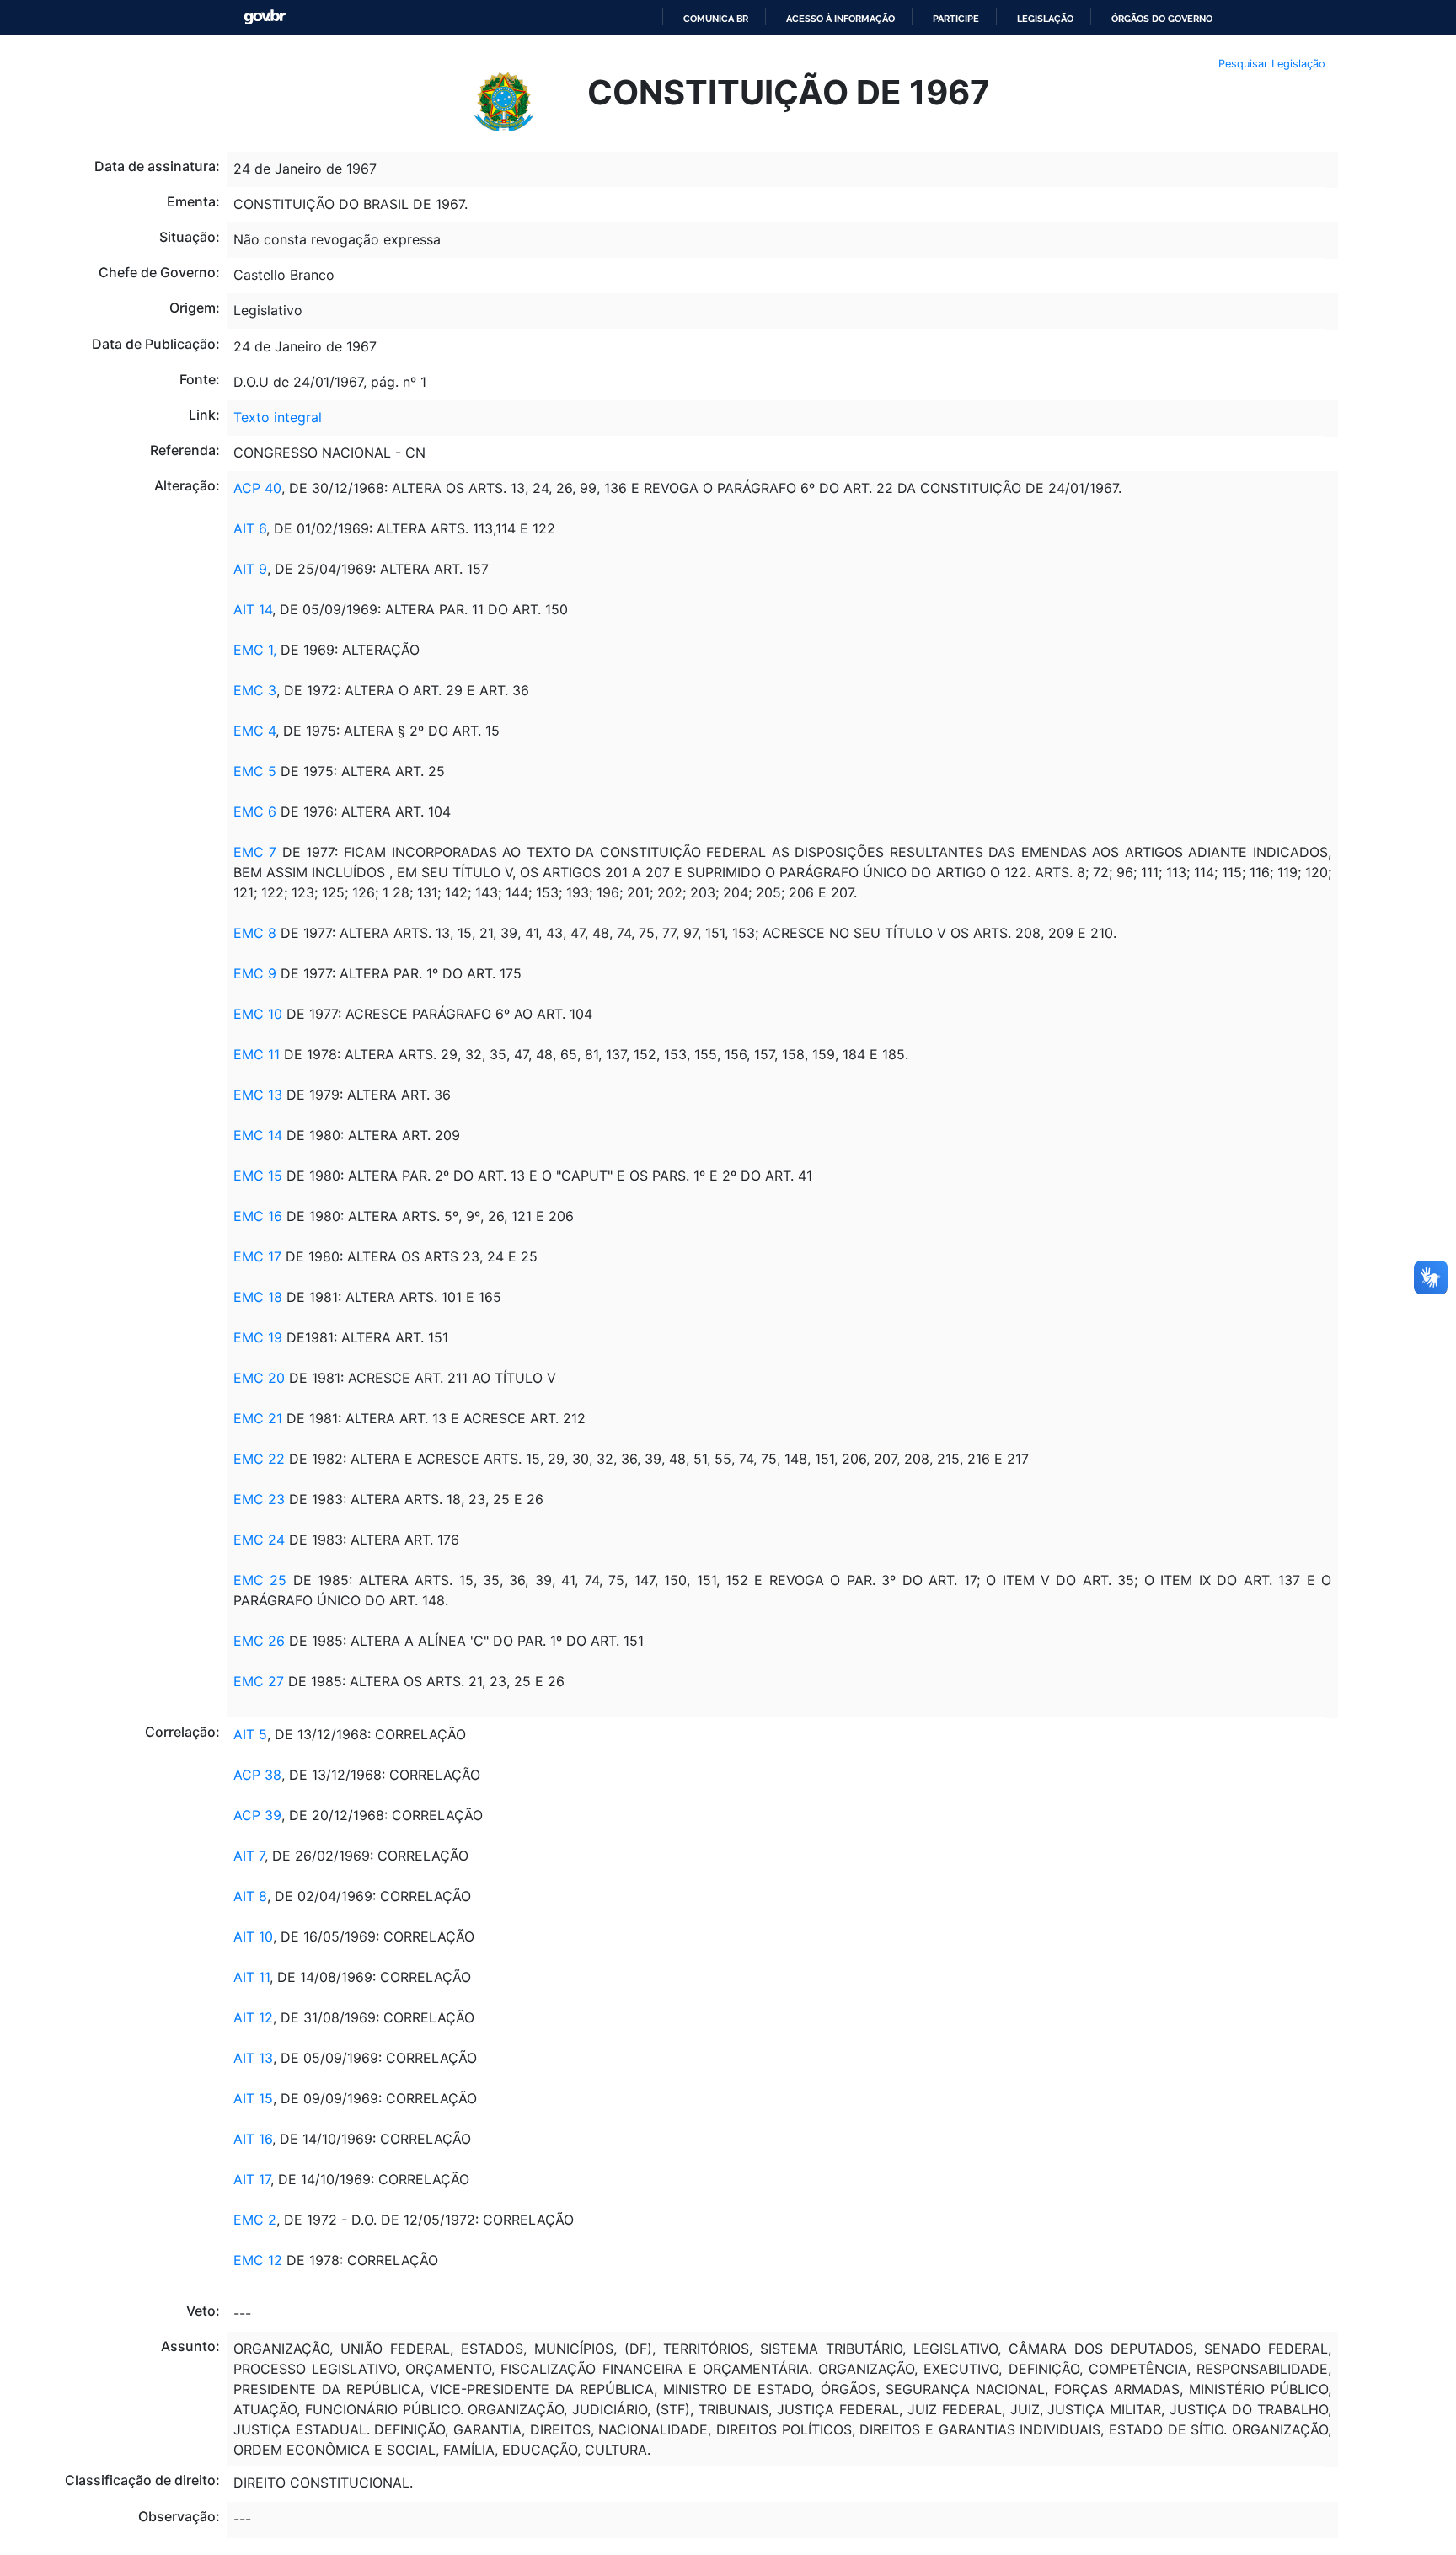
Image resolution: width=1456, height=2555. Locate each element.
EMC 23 (259, 1499)
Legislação (1045, 19)
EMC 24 (261, 1540)
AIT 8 (250, 1896)
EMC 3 (255, 690)
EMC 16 (258, 1216)
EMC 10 (258, 1014)
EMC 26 (259, 1641)
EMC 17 (257, 1256)
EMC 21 (258, 1418)
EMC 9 (255, 973)
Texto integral (278, 417)
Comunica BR (716, 19)
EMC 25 (260, 1580)
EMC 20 (259, 1378)
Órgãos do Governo (1162, 19)
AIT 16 (253, 2139)
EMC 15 (258, 1176)
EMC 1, (257, 650)
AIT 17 (252, 2179)
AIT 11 (252, 1977)
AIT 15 (253, 2098)
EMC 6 (255, 811)
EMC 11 (257, 1054)
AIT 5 (250, 1734)
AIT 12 (253, 2017)
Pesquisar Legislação (1272, 64)
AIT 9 (250, 569)
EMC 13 (258, 1095)
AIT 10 (253, 1936)
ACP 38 (257, 1775)
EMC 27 (259, 1681)
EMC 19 (258, 1337)
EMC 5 (255, 771)
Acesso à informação (840, 19)
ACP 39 (257, 1815)
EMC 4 (254, 731)
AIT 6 (250, 528)
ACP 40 (257, 488)
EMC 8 (255, 933)
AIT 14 (253, 609)
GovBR (265, 17)
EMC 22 (259, 1459)
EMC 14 (258, 1135)
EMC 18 (258, 1297)
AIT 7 (249, 1856)
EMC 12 (258, 2260)
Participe (956, 19)
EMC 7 (255, 852)
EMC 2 (255, 2220)
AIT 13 (253, 2058)
